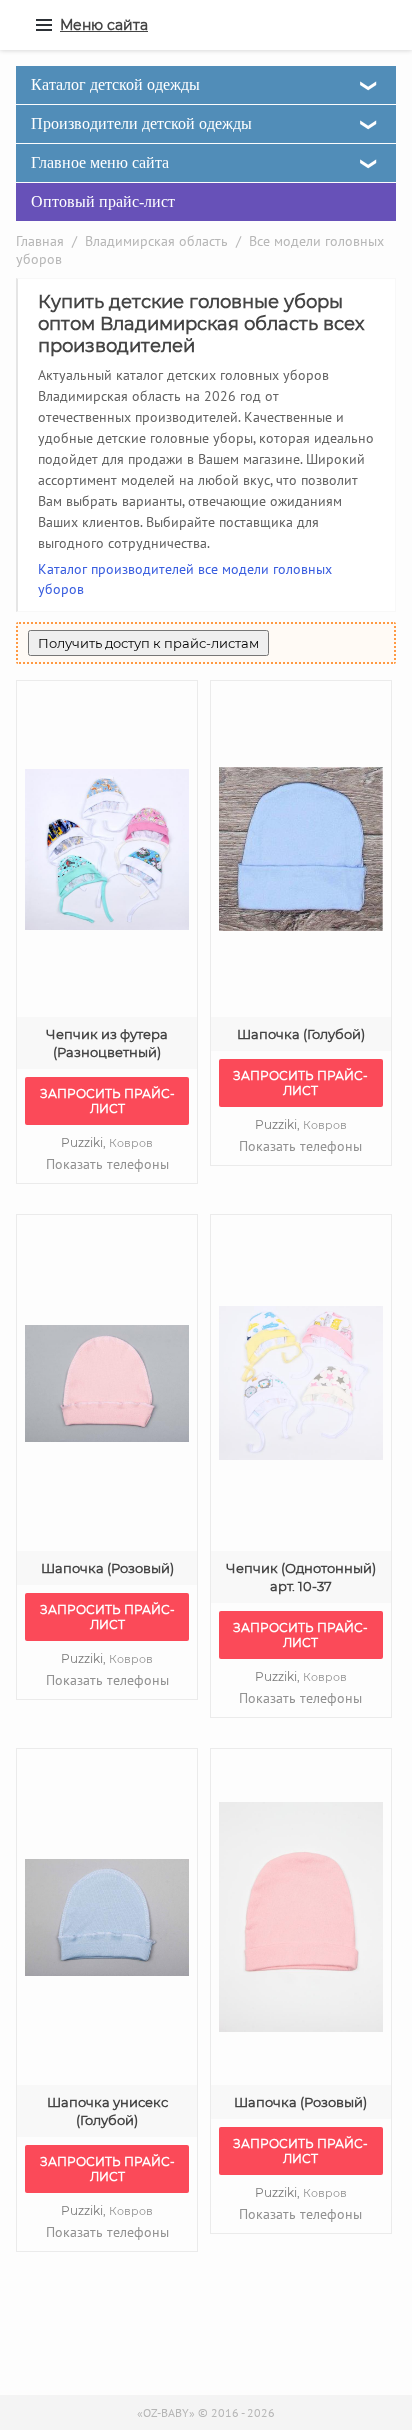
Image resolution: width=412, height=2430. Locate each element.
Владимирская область (156, 241)
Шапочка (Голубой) (301, 1034)
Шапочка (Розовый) (107, 1568)
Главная (40, 241)
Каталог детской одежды (115, 84)
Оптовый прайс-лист (103, 201)
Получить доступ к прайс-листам (148, 643)
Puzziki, (107, 1142)
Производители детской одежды (141, 123)
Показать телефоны (107, 1164)
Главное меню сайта (100, 162)
